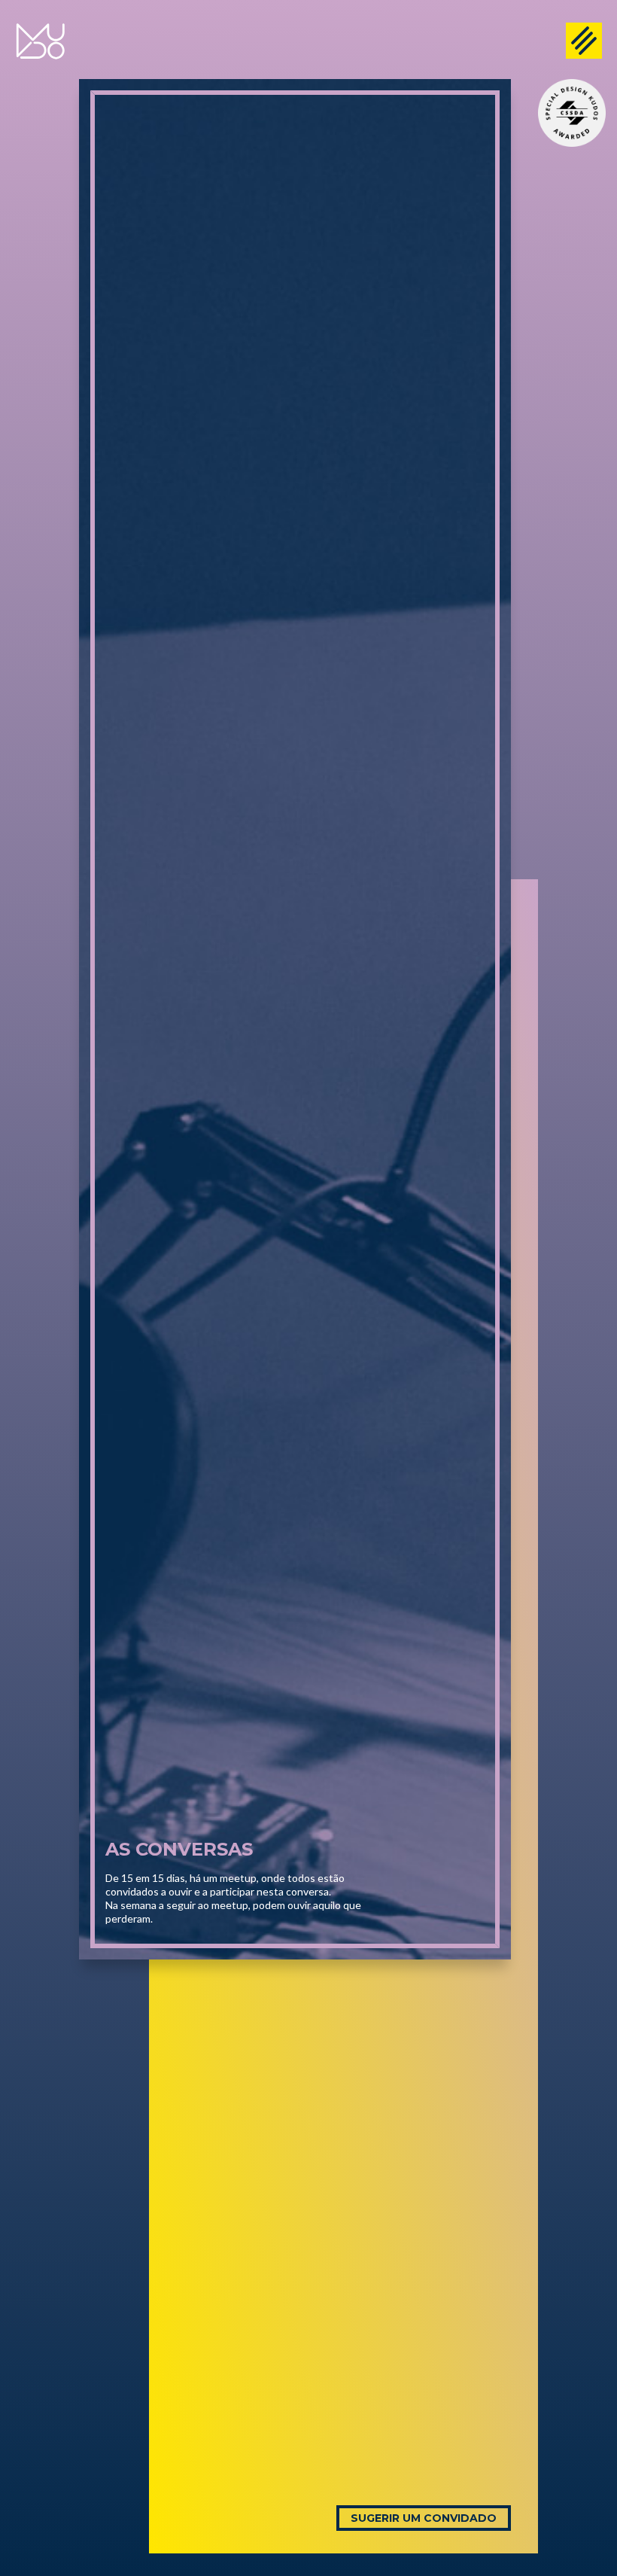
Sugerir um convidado (424, 2518)
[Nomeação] (572, 113)
